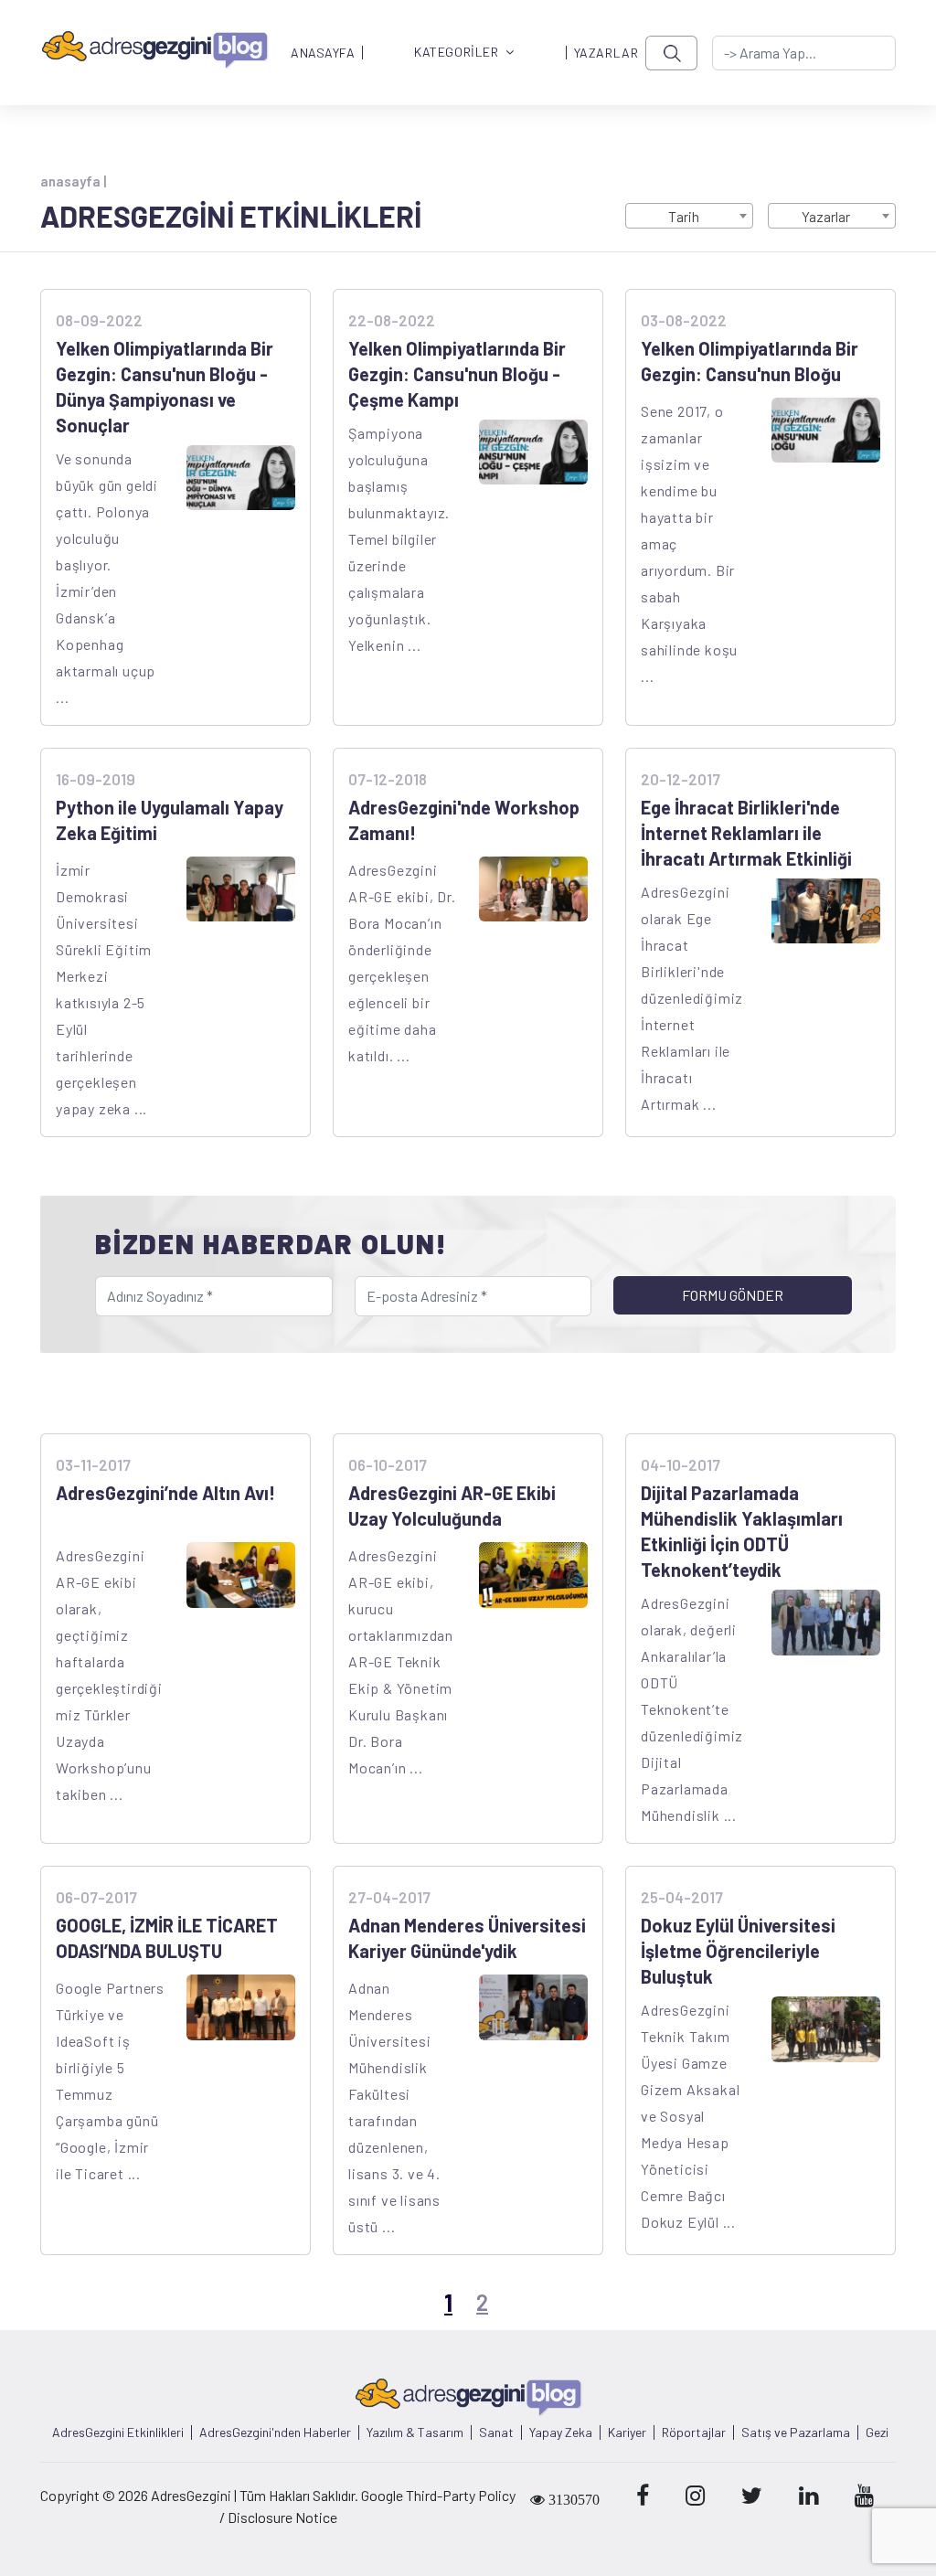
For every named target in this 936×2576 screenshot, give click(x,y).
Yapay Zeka (561, 2432)
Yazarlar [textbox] (826, 216)
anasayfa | (73, 181)
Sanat (496, 2432)
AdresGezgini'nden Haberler (275, 2432)
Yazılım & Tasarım (415, 2432)
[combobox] (689, 216)
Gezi (877, 2432)
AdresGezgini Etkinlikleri (118, 2432)
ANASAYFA (323, 53)
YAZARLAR (606, 53)
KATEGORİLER (456, 53)
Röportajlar (694, 2432)
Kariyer (627, 2432)
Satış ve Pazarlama (796, 2432)
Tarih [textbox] (684, 216)
